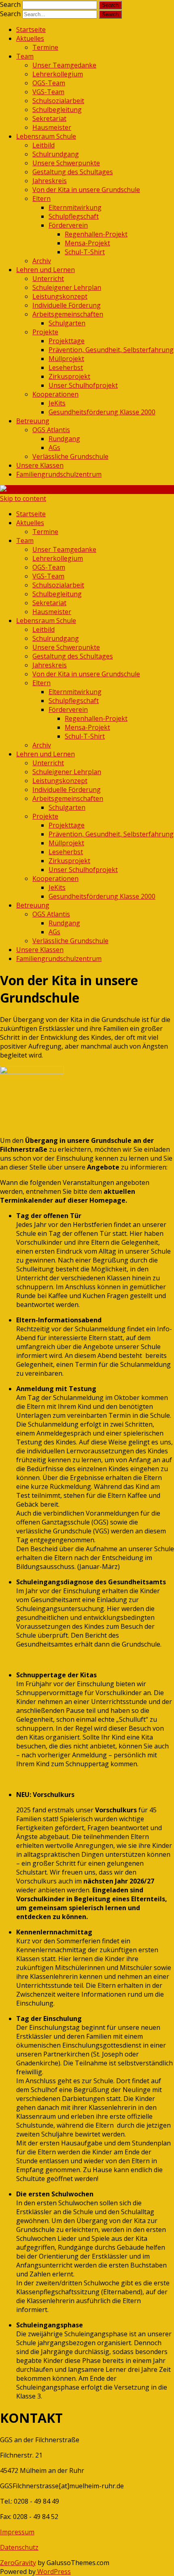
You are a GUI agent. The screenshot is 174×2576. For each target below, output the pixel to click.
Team (25, 56)
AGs (54, 448)
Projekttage (67, 341)
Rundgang (64, 439)
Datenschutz (19, 2547)
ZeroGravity (18, 2563)
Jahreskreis (50, 181)
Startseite (31, 30)
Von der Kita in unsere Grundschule (86, 190)
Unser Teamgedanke (64, 65)
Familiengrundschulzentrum (59, 474)
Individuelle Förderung (67, 305)
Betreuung (33, 421)
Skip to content (23, 498)
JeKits (57, 403)
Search (10, 4)
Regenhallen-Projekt (96, 234)
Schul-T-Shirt (85, 252)
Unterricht (48, 279)
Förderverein (68, 225)
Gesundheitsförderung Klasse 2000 (102, 412)
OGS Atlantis (51, 430)
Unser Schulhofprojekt (83, 385)
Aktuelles (30, 38)
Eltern (41, 198)
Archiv (42, 261)
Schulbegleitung (57, 110)
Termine (45, 47)
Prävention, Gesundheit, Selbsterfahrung (111, 350)
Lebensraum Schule (46, 136)
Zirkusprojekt (69, 376)
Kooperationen (55, 394)
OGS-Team (49, 83)
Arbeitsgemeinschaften (68, 314)
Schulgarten (67, 323)
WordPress (53, 2572)
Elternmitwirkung (75, 207)
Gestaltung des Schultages (73, 172)
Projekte (45, 332)
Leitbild (43, 145)
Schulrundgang (56, 154)
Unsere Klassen (40, 465)
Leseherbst (66, 367)
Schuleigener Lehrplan (67, 287)
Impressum (17, 2532)
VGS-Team (48, 92)
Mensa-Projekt (87, 243)
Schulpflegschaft (74, 216)
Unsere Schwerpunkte (66, 163)
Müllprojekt (66, 359)
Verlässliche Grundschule (70, 456)
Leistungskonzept (60, 296)
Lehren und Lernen (46, 270)
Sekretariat (49, 118)
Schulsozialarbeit (58, 101)
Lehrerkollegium (58, 74)
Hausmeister (52, 127)
